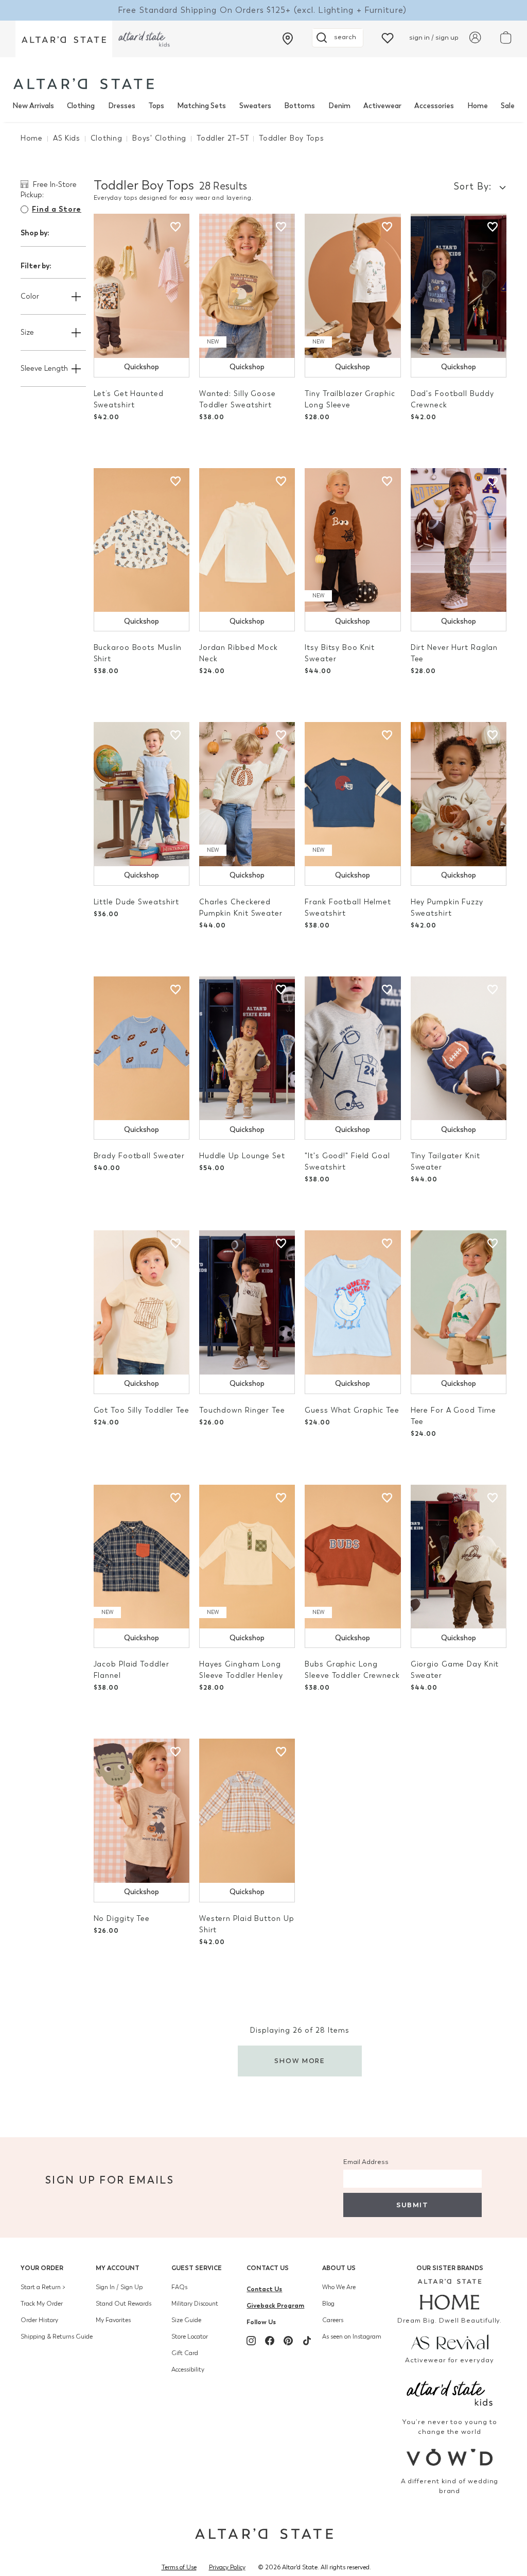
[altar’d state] (64, 39)
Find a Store (57, 209)
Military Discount (195, 2304)
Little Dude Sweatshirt (137, 902)
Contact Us (268, 2268)
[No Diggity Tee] (142, 1811)
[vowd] (450, 2457)
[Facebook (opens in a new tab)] (270, 2341)
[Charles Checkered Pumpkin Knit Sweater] (247, 794)
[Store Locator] (288, 39)
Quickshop (142, 367)
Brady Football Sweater (139, 1156)
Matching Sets (201, 106)
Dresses (122, 106)
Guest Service (197, 2268)
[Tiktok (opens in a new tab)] (307, 2341)
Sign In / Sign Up (119, 2287)
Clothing (81, 106)
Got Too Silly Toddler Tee (142, 1410)
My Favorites (113, 2320)
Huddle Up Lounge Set (242, 1156)
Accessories (434, 106)
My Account (118, 2268)
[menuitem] (33, 106)
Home (478, 106)
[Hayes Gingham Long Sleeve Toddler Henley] (247, 1557)
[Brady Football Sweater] (142, 1049)
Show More (300, 2061)
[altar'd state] (84, 84)
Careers (333, 2320)
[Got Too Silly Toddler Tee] (142, 1302)
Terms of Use (179, 2567)
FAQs (179, 2287)
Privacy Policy (227, 2567)
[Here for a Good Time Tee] (459, 1302)
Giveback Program (275, 2305)
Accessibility (188, 2369)
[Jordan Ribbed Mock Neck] (247, 540)
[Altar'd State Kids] (450, 2392)
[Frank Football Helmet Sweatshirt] (353, 794)
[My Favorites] (388, 37)
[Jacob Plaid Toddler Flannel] (142, 1557)
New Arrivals (33, 106)
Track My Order (42, 2304)
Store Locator (190, 2337)
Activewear (382, 106)
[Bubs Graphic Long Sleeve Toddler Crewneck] (353, 1557)
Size (27, 332)
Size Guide (186, 2320)
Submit (412, 2205)
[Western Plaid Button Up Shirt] (247, 1811)
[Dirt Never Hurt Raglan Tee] (459, 540)
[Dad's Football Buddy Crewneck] (459, 286)
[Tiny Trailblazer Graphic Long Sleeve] (353, 286)
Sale (508, 106)
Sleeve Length (44, 368)
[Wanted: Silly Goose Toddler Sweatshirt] (247, 286)
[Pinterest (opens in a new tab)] (288, 2341)
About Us (339, 2268)
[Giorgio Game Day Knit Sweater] (459, 1557)
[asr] (450, 2341)
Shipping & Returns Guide (57, 2337)
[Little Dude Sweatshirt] (142, 794)
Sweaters (255, 106)
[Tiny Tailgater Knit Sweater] (459, 1049)
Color (30, 296)
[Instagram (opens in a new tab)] (251, 2341)
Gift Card (185, 2353)
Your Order (42, 2268)
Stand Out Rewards (124, 2304)
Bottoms (300, 106)
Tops (156, 106)
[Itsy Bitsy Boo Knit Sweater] (353, 540)
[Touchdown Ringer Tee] (247, 1302)
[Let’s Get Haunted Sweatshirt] (142, 286)
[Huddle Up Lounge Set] (247, 1049)
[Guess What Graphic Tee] (353, 1302)
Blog (328, 2304)
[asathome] (450, 2294)
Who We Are (339, 2287)
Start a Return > (43, 2287)
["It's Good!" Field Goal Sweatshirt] (353, 1049)
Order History (39, 2320)
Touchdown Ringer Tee (242, 1410)
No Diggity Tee (122, 1919)
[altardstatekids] (144, 39)
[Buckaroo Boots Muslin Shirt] (142, 540)
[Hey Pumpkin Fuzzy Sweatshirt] (459, 794)
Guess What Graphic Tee (352, 1410)
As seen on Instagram (352, 2337)
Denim (339, 106)
